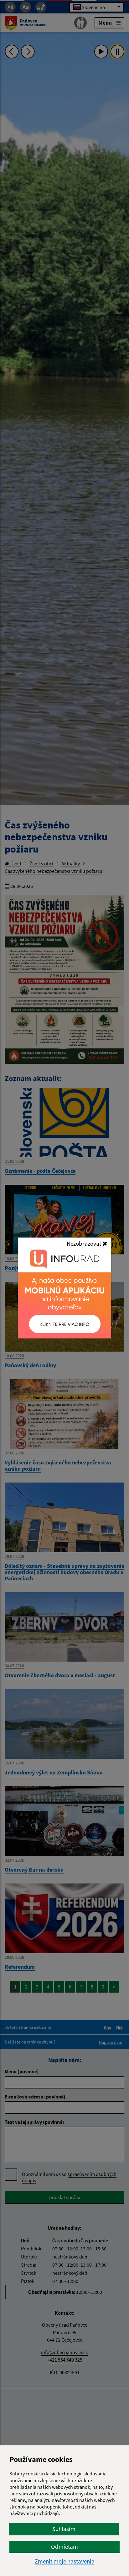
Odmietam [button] (64, 2547)
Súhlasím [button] (64, 2529)
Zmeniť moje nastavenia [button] (65, 2561)
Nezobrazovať (85, 1243)
